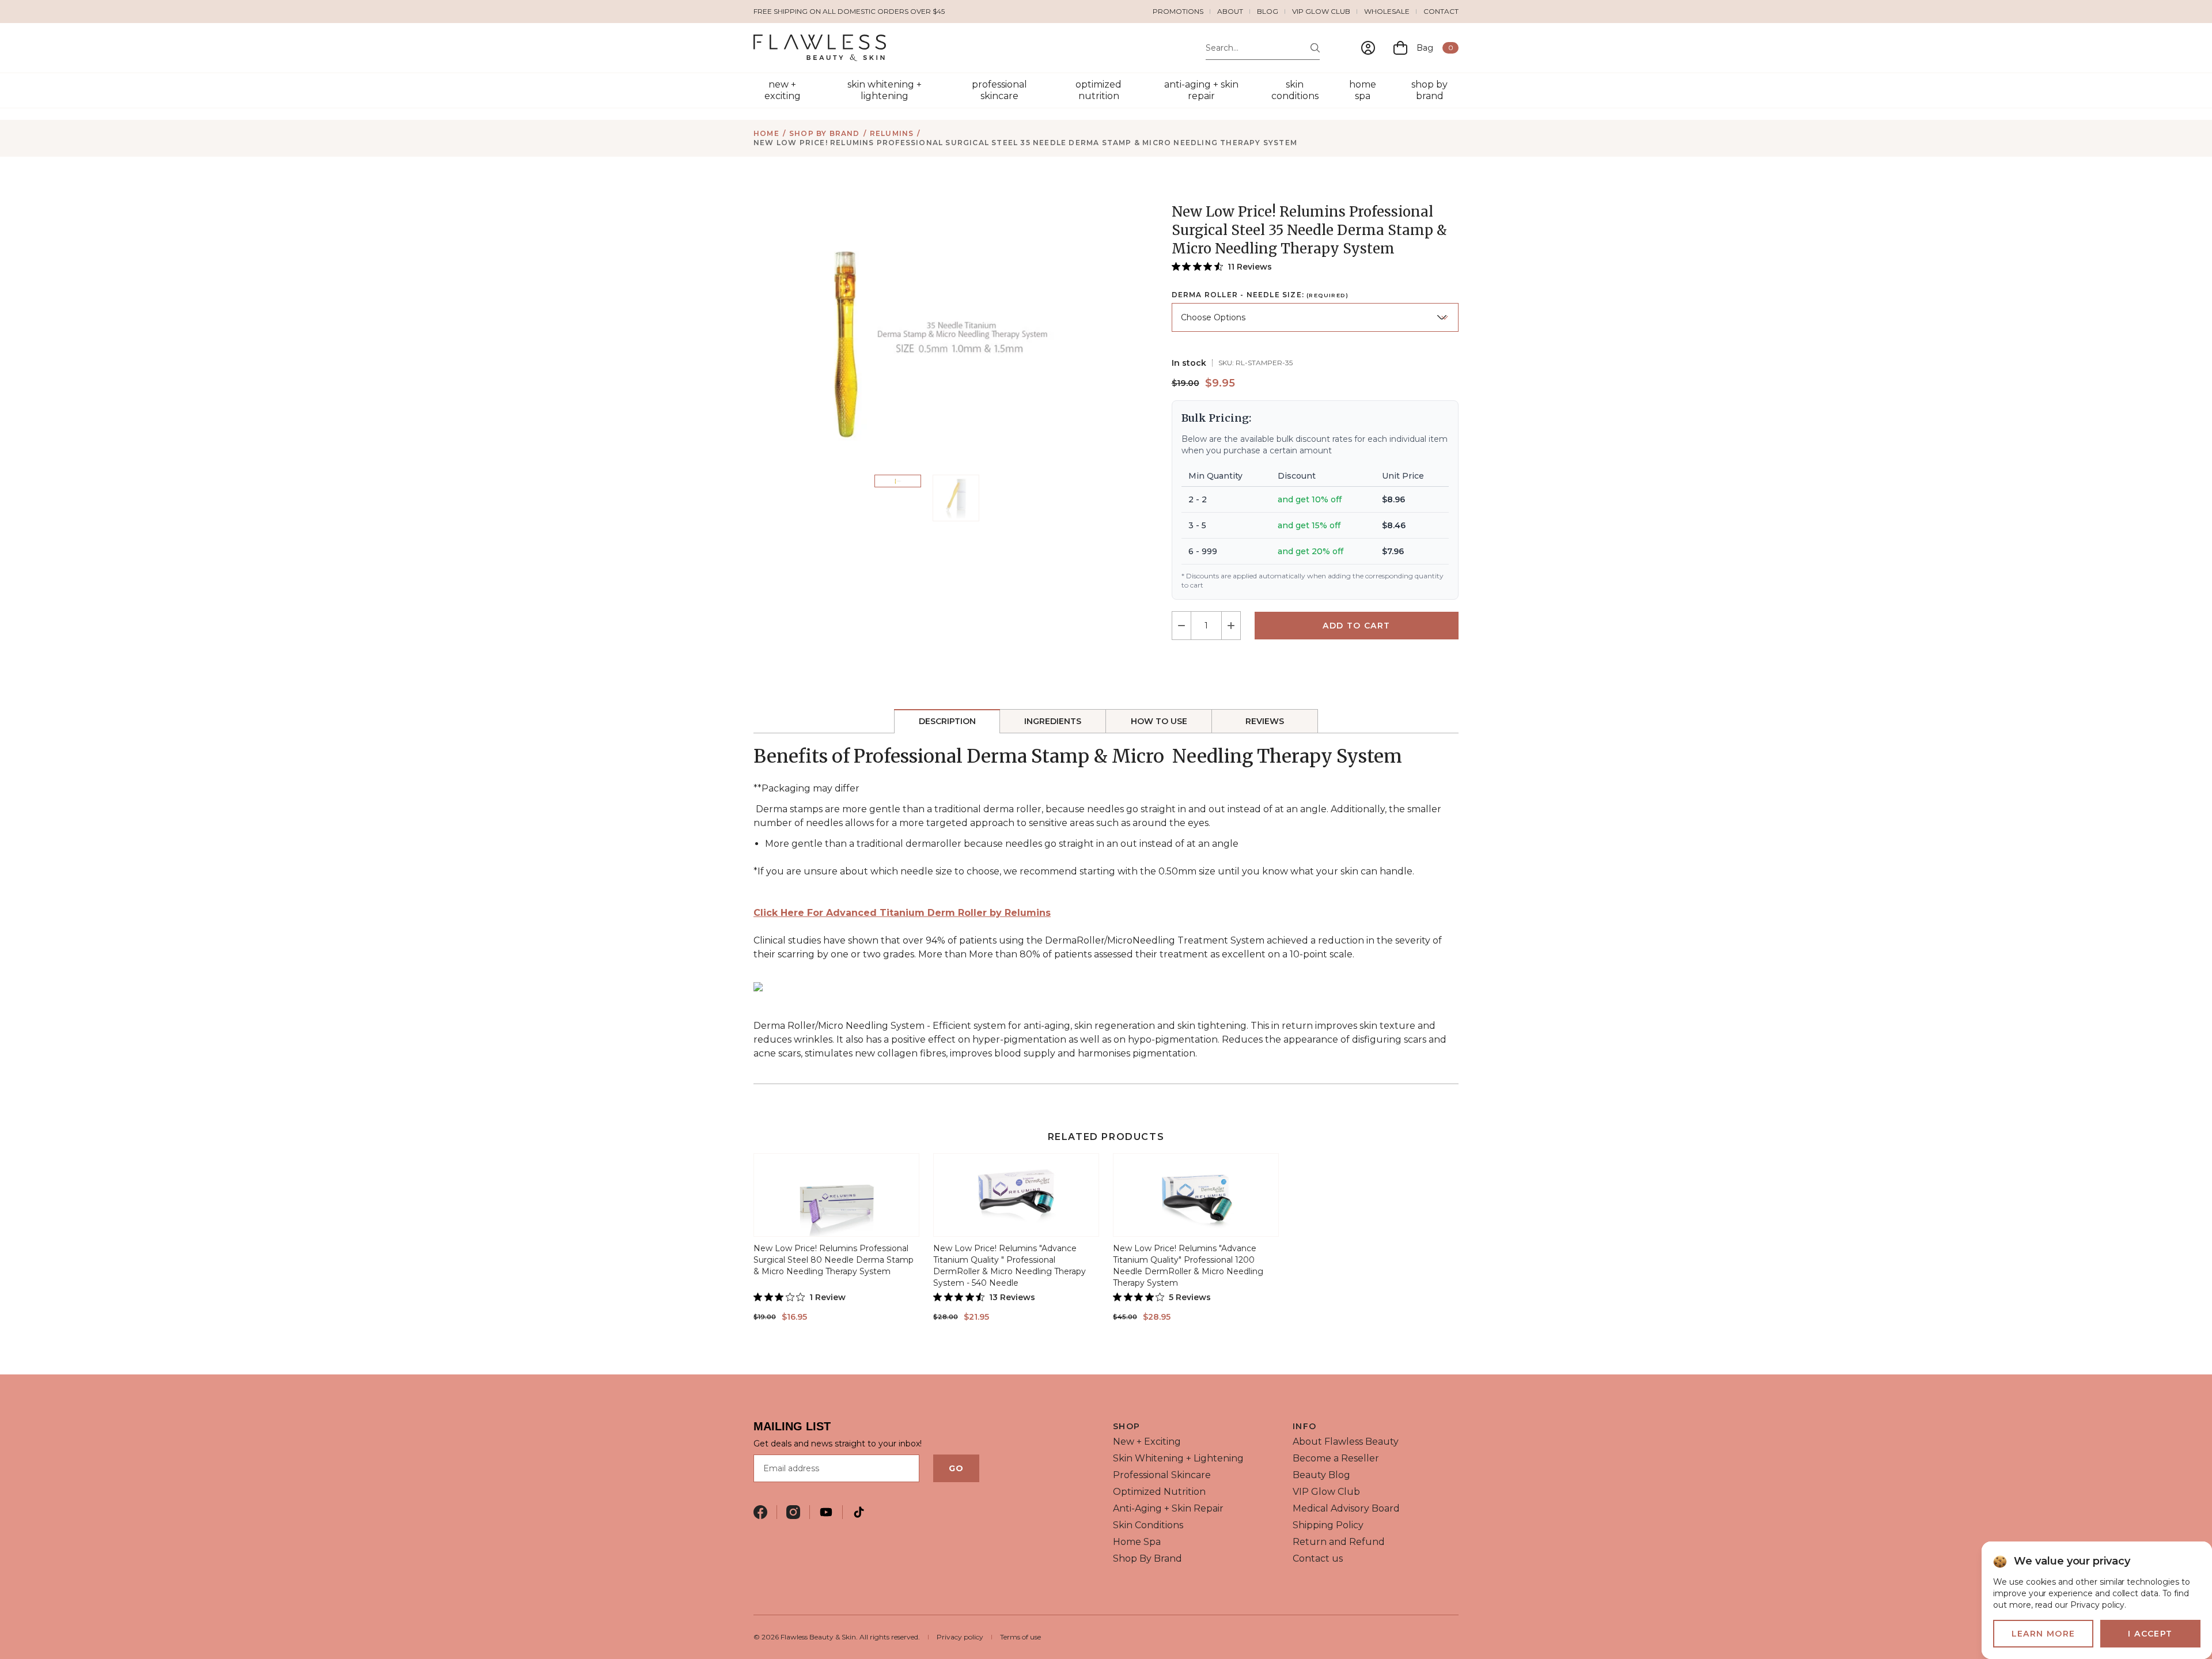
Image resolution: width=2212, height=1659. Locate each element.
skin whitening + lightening (885, 90)
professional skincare (999, 90)
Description (947, 721)
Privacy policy (960, 1637)
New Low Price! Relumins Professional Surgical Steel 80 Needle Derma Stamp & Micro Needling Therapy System (834, 1260)
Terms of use (1020, 1637)
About (1230, 11)
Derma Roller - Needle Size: (1260, 295)
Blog (1268, 11)
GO (956, 1468)
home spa (1363, 90)
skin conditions (1295, 90)
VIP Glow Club (1321, 11)
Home (766, 133)
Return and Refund (1339, 1542)
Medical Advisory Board (1346, 1508)
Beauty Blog (1321, 1475)
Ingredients (1053, 721)
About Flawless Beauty (1346, 1442)
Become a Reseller (1336, 1458)
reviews (1265, 721)
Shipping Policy (1328, 1525)
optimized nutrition (1099, 90)
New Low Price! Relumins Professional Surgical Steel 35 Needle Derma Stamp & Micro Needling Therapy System (1025, 143)
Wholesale (1387, 11)
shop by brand (1429, 90)
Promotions (1178, 11)
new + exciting (783, 90)
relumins (892, 133)
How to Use (1159, 721)
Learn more (2044, 1634)
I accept (2150, 1634)
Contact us (1318, 1558)
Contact (1441, 11)
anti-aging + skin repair (1201, 90)
